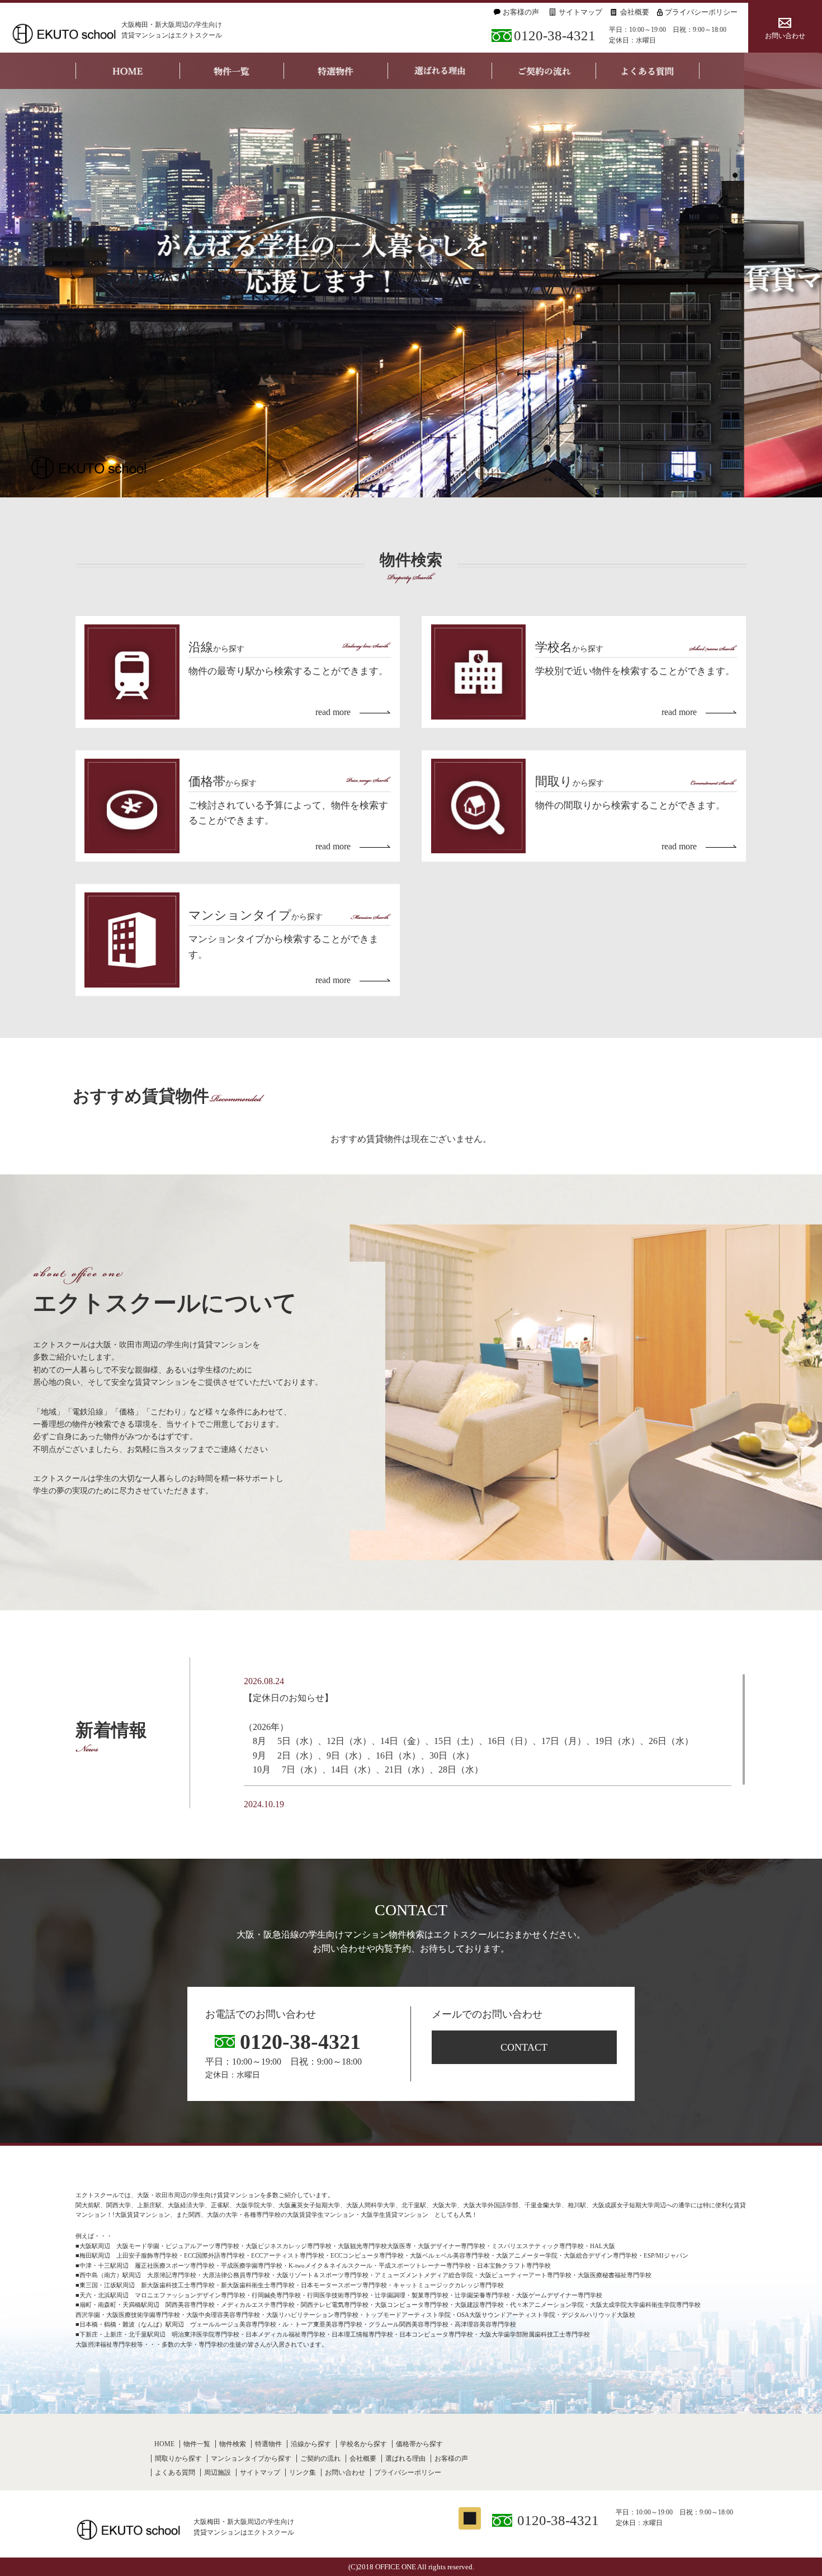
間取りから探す (178, 2459)
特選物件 (268, 2444)
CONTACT (524, 2047)
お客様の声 (521, 12)
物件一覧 (197, 2444)
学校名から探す (363, 2444)
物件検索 (233, 2444)
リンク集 (303, 2472)
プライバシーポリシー (701, 12)
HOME (164, 2444)
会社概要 (635, 12)
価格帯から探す (419, 2444)
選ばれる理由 (405, 2459)
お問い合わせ (785, 36)
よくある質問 (175, 2472)
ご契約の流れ (320, 2459)
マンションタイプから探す (251, 2459)
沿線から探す (311, 2444)
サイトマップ (580, 12)
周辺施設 (218, 2472)
